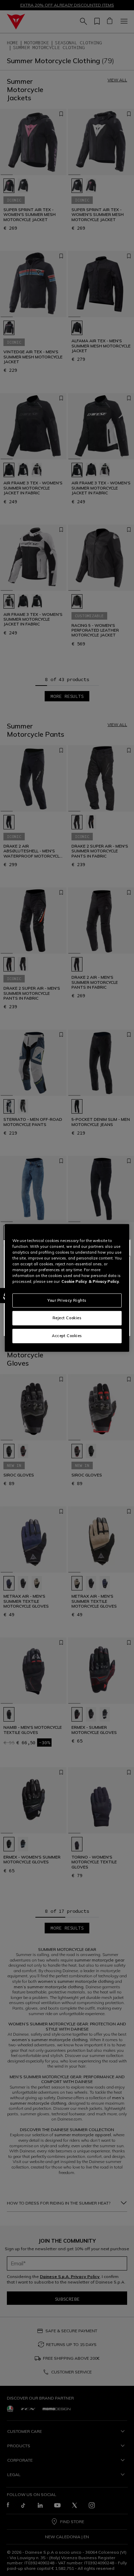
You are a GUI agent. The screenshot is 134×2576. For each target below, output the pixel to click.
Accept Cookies (67, 1336)
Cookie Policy (74, 1281)
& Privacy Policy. (104, 1281)
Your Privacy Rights (67, 1300)
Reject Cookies (67, 1318)
